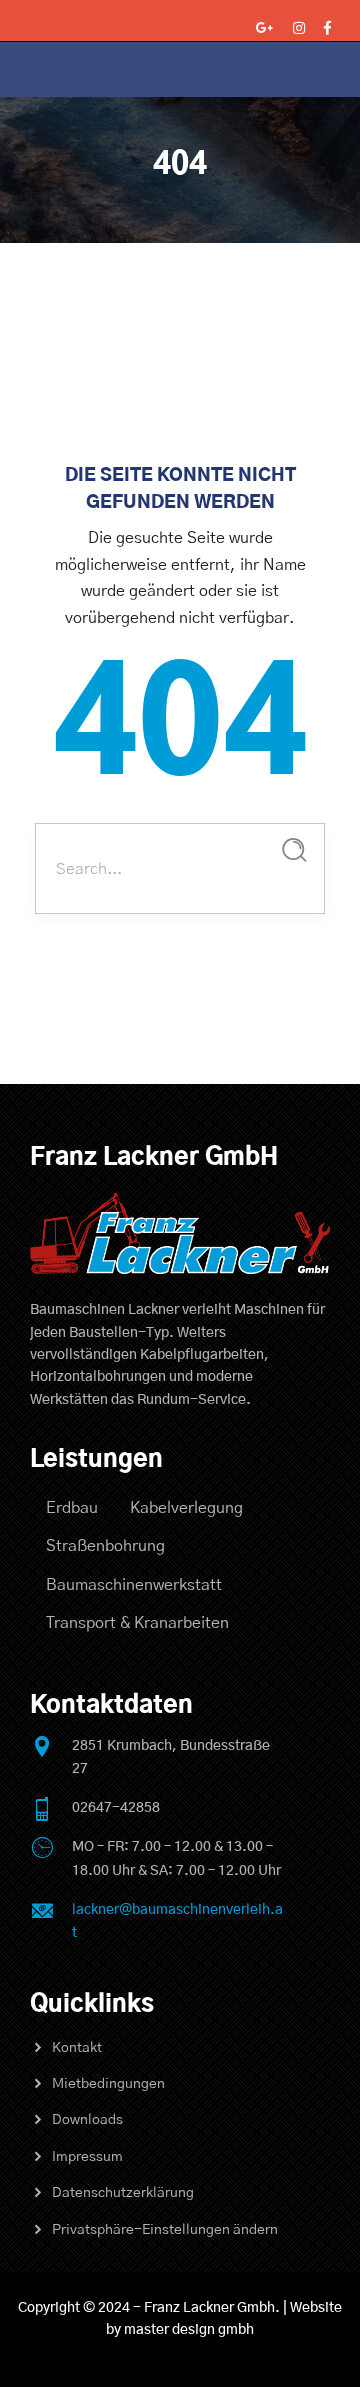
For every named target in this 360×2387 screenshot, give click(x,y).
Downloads (87, 2120)
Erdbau (72, 1508)
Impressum (87, 2157)
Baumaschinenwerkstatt (134, 1585)
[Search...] (294, 850)
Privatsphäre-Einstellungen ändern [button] (165, 2230)
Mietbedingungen (108, 2084)
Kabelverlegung (186, 1508)
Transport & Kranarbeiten (137, 1623)
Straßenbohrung (105, 1546)
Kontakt (77, 2048)
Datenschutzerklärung (123, 2193)
